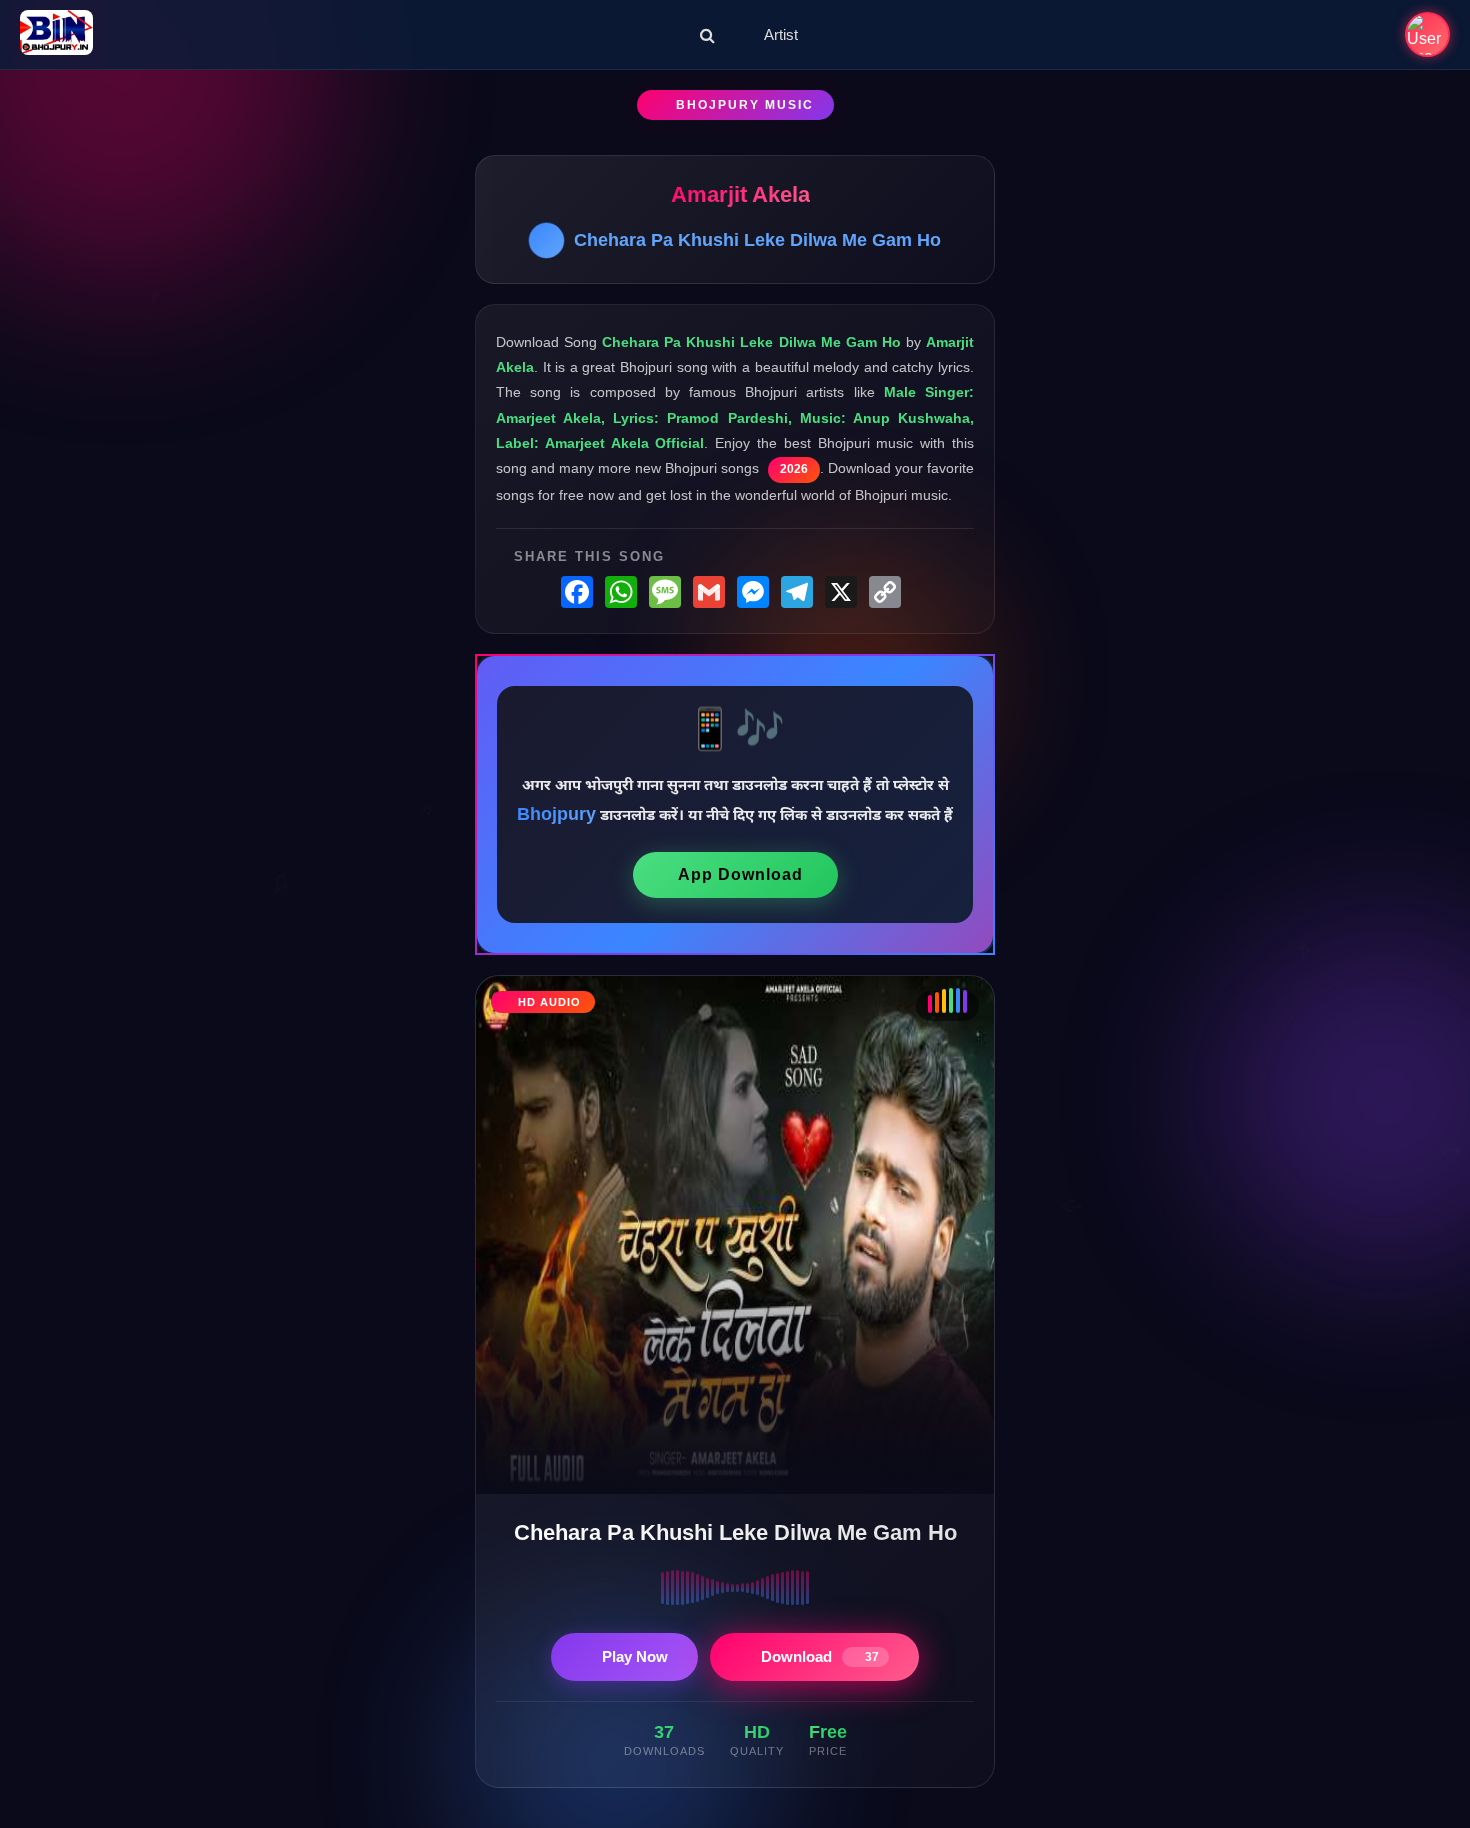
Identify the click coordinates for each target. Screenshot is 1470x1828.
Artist (781, 34)
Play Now (635, 1656)
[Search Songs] (707, 35)
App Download (740, 874)
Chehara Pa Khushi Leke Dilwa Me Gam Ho (757, 240)
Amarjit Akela (740, 194)
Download (820, 1656)
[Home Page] (56, 34)
